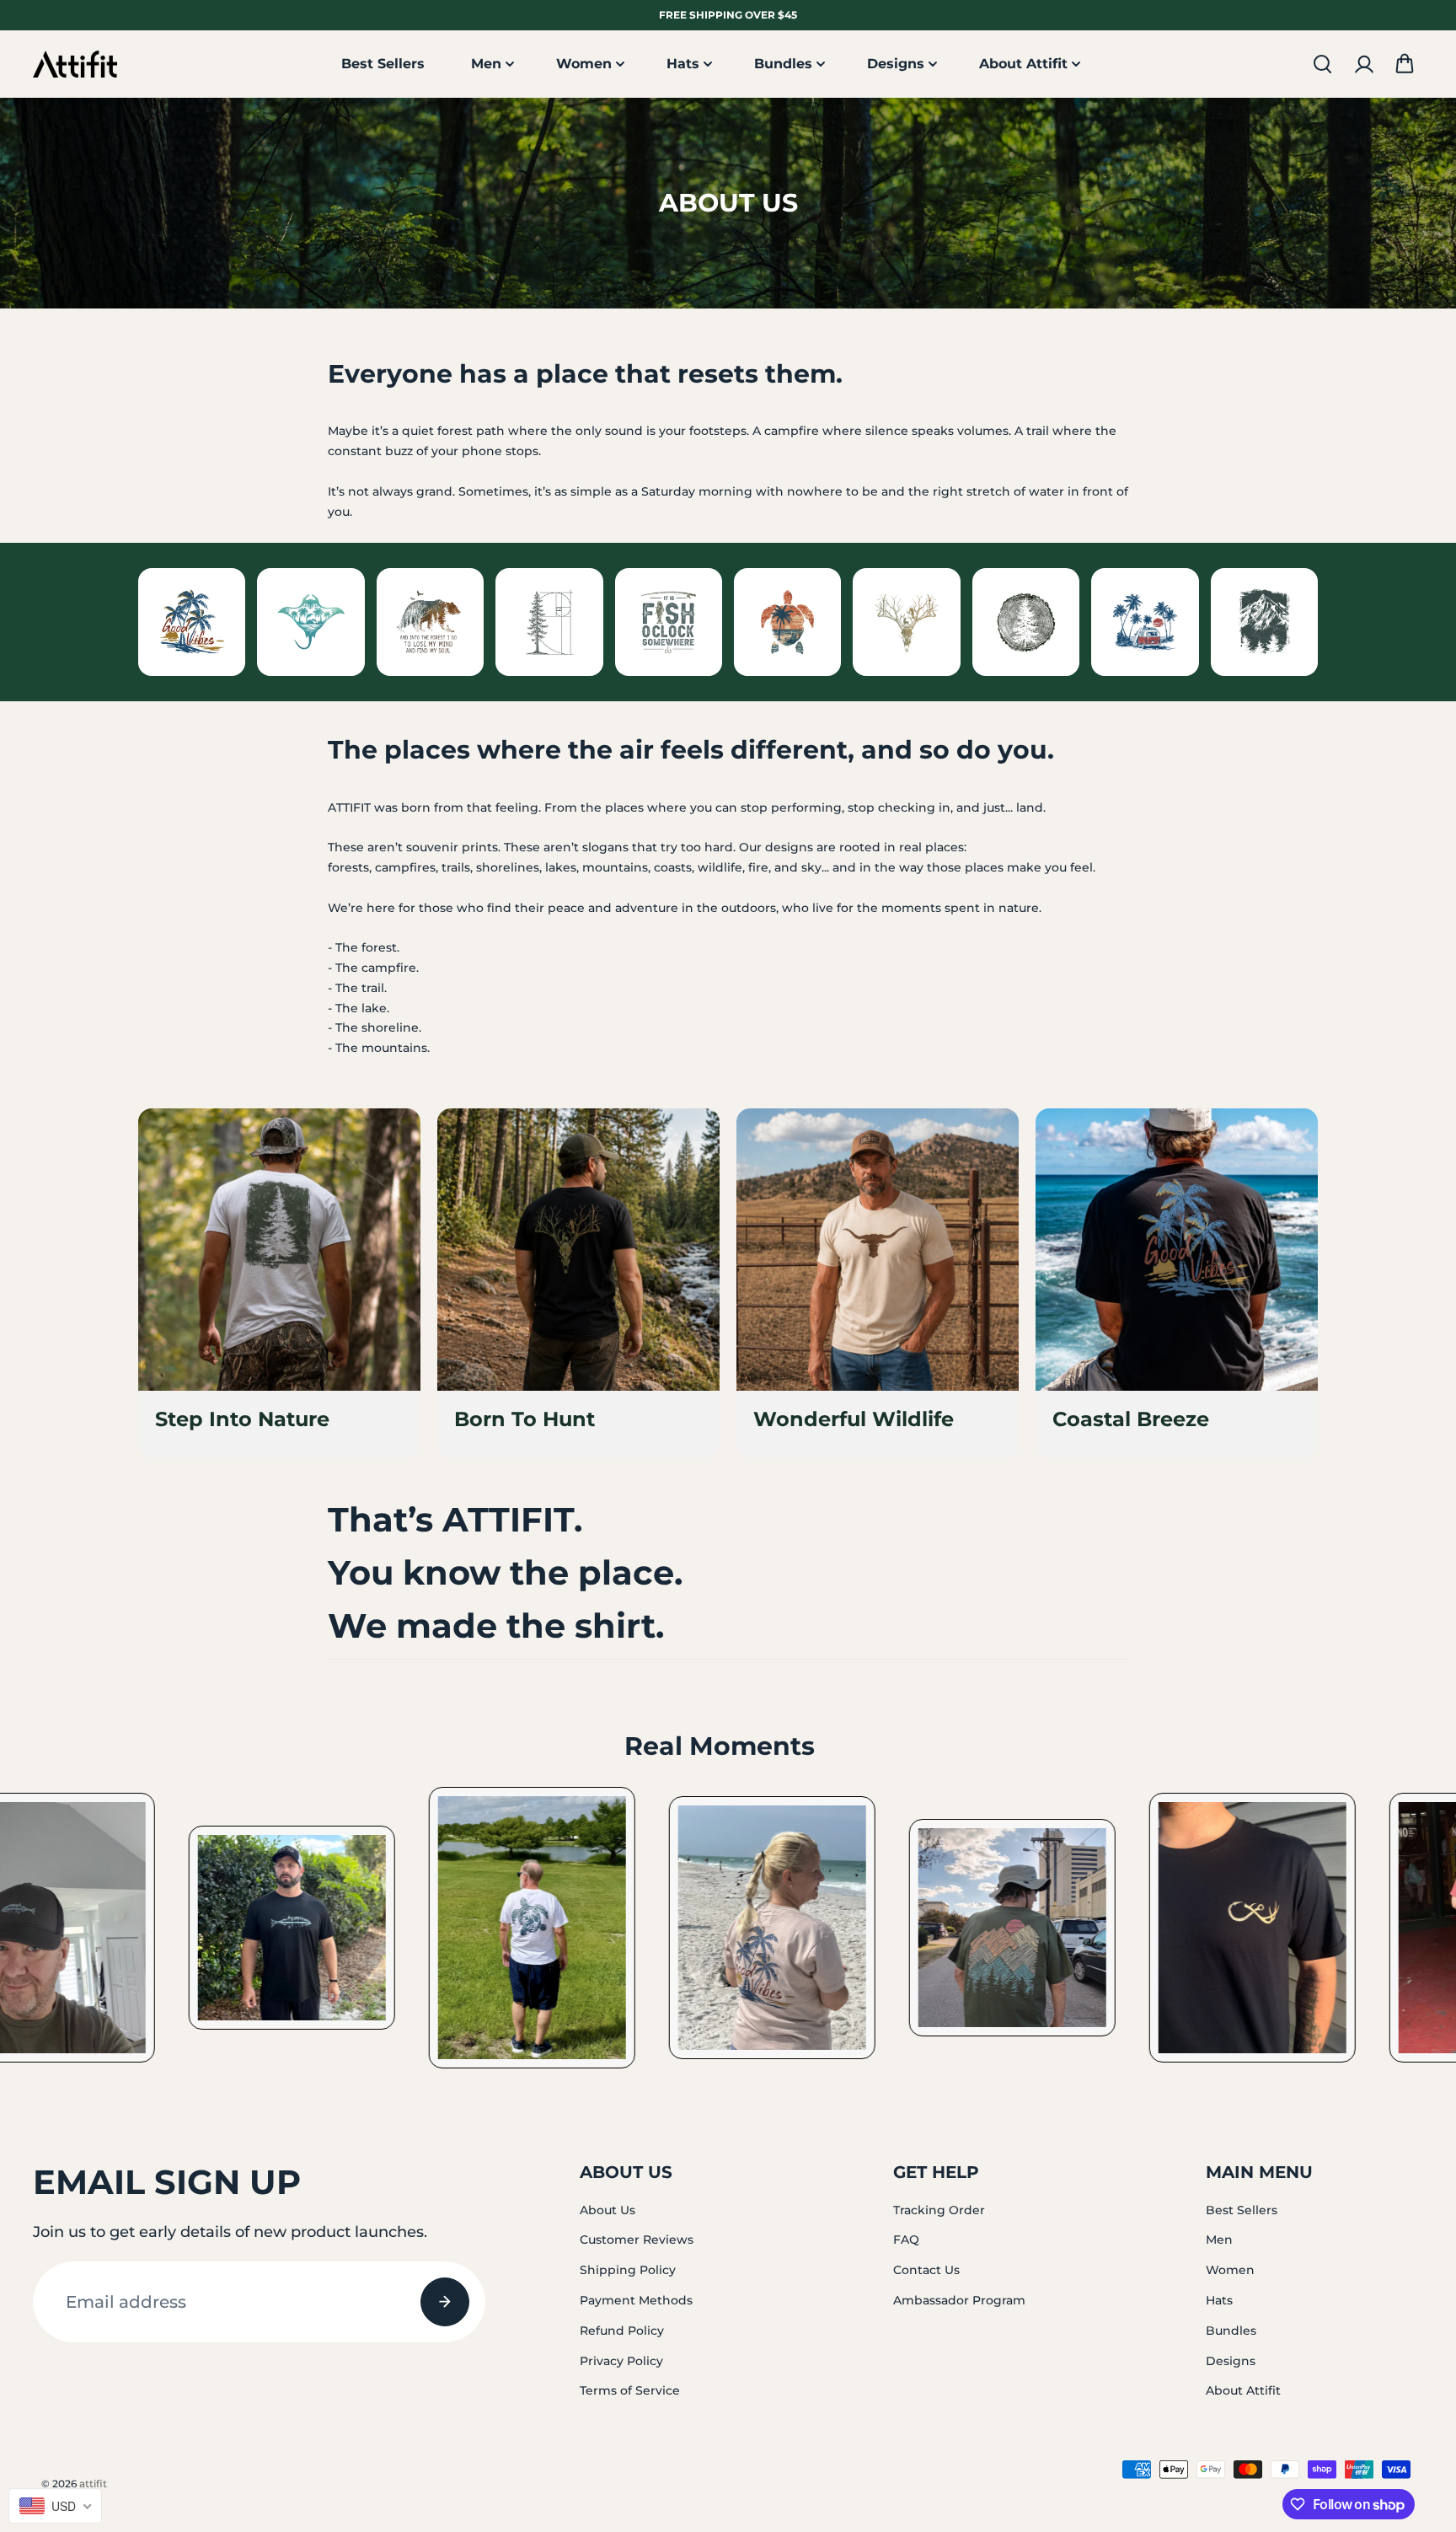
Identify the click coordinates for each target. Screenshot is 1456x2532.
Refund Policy (622, 2331)
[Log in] (1363, 64)
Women (584, 64)
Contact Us (926, 2270)
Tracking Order (939, 2210)
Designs (896, 64)
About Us (608, 2210)
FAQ (906, 2240)
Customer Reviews (637, 2240)
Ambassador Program (959, 2300)
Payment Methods (636, 2300)
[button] (1405, 64)
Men (486, 64)
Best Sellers (383, 64)
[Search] (1322, 64)
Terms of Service (630, 2390)
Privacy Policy (621, 2361)
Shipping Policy (628, 2270)
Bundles (783, 64)
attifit (93, 2484)
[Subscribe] (445, 2302)
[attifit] (75, 64)
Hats (683, 64)
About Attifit (1023, 64)
